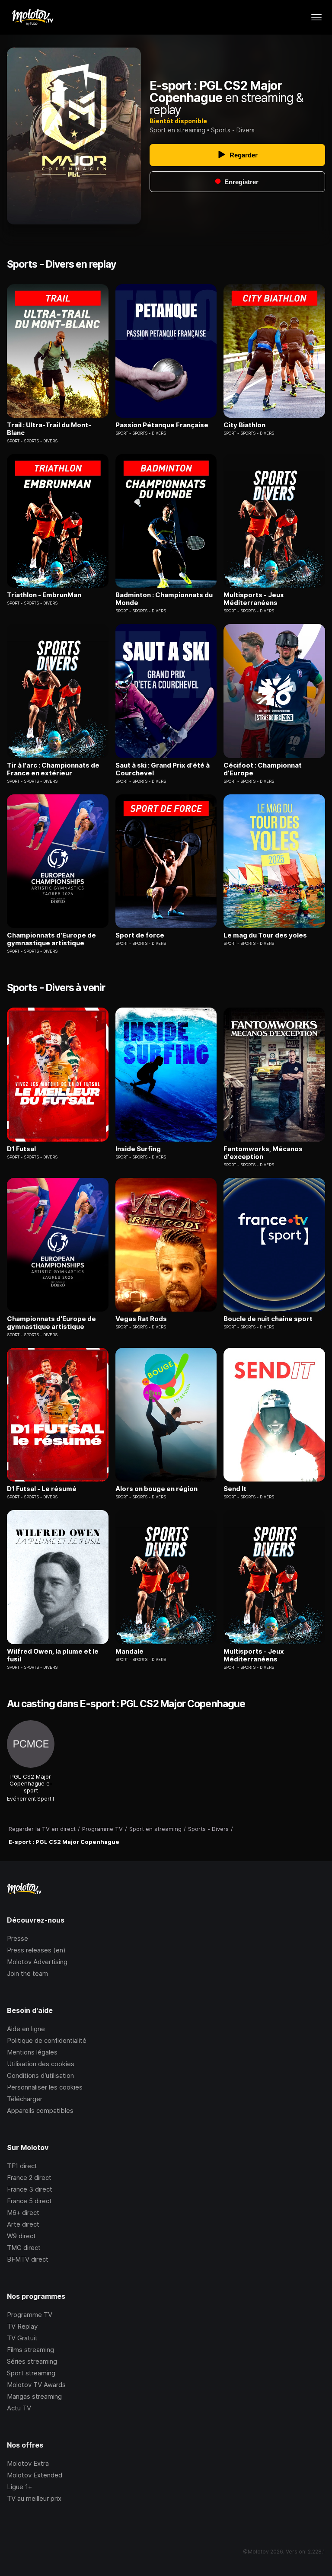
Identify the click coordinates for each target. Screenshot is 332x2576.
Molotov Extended (35, 2475)
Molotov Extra (28, 2463)
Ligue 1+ (19, 2487)
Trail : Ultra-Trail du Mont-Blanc (49, 429)
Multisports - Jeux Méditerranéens (254, 599)
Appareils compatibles (40, 2110)
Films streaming (30, 2350)
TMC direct (24, 2248)
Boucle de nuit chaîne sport (268, 1319)
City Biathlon (244, 425)
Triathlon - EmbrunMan (44, 595)
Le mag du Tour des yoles (265, 935)
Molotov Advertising (37, 1962)
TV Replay (22, 2326)
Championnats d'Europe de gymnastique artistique (51, 939)
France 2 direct (29, 2178)
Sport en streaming (177, 130)
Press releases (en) (36, 1950)
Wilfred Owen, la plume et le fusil (53, 1655)
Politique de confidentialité (47, 2040)
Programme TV (30, 2315)
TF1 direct (22, 2166)
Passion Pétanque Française (162, 425)
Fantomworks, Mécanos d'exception (263, 1153)
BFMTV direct (28, 2259)
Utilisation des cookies (41, 2064)
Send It (235, 1489)
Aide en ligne (26, 2029)
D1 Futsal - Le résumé (42, 1489)
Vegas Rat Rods (141, 1319)
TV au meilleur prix (34, 2498)
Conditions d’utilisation (40, 2075)
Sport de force (140, 935)
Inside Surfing (138, 1149)
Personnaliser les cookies (45, 2087)
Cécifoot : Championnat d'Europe (263, 769)
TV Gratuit (22, 2338)
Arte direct (23, 2224)
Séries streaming (32, 2361)
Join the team (27, 1973)
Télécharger (25, 2099)
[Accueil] (32, 17)
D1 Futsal (21, 1149)
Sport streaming (31, 2373)
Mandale (129, 1651)
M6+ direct (23, 2213)
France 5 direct (29, 2201)
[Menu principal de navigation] (316, 17)
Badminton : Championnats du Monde (164, 599)
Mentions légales (32, 2052)
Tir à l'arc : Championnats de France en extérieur (53, 769)
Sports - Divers (233, 130)
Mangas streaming (34, 2396)
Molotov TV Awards (36, 2385)
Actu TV (19, 2408)
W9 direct (21, 2236)
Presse (18, 1938)
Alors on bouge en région (156, 1489)
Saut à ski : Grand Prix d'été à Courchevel (163, 769)
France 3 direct (30, 2189)
